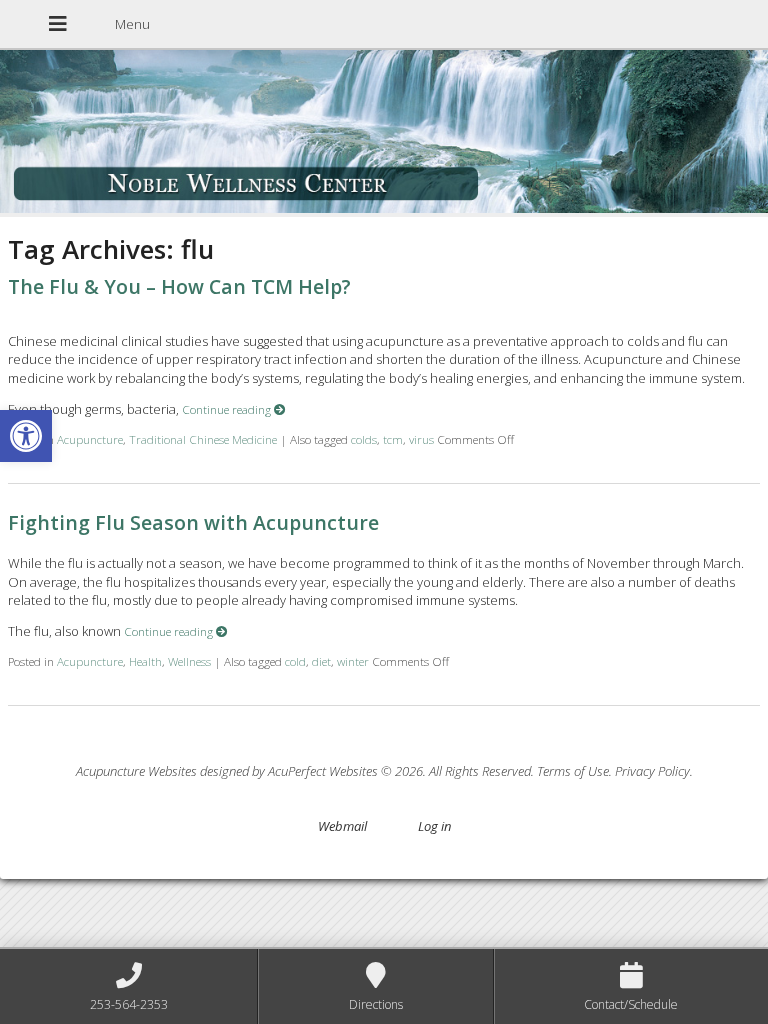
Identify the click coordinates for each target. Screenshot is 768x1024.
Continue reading (228, 409)
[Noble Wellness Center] (384, 133)
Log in (434, 826)
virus (421, 439)
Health (145, 661)
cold (295, 661)
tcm (393, 439)
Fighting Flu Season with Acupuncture (193, 522)
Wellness (189, 661)
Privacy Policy (652, 771)
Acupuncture (90, 439)
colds (364, 439)
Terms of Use (573, 771)
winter (353, 661)
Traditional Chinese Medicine (203, 439)
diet (321, 661)
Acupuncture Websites (136, 771)
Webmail (342, 826)
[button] (26, 436)
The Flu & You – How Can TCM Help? (179, 286)
